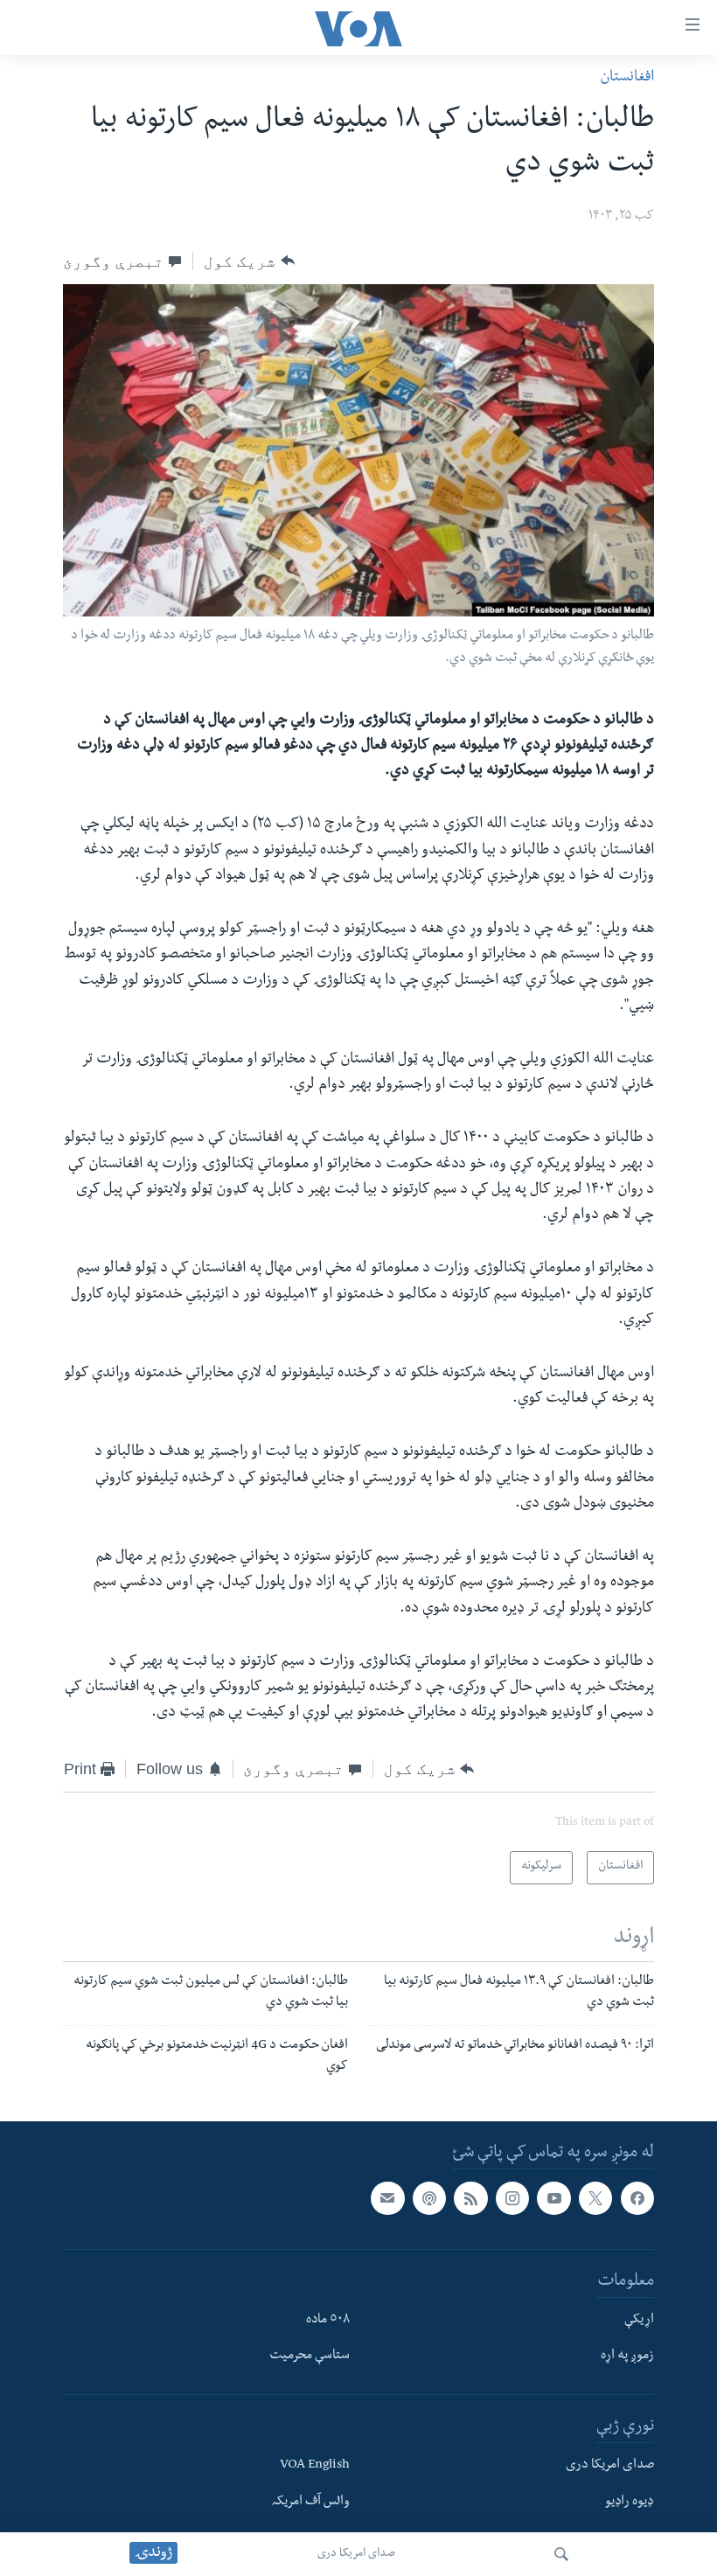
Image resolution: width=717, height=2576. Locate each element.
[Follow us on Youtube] (553, 2198)
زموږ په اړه (627, 2357)
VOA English (315, 2466)
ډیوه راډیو (630, 2502)
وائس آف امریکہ (311, 2502)
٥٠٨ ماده (328, 2320)
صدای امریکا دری (356, 2554)
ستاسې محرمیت (310, 2357)
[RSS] (470, 2198)
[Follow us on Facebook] (637, 2198)
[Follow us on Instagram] (512, 2198)
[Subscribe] (387, 2198)
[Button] (249, 261)
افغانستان (627, 78)
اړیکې (639, 2320)
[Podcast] (429, 2198)
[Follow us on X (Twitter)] (595, 2198)
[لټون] (561, 2554)
